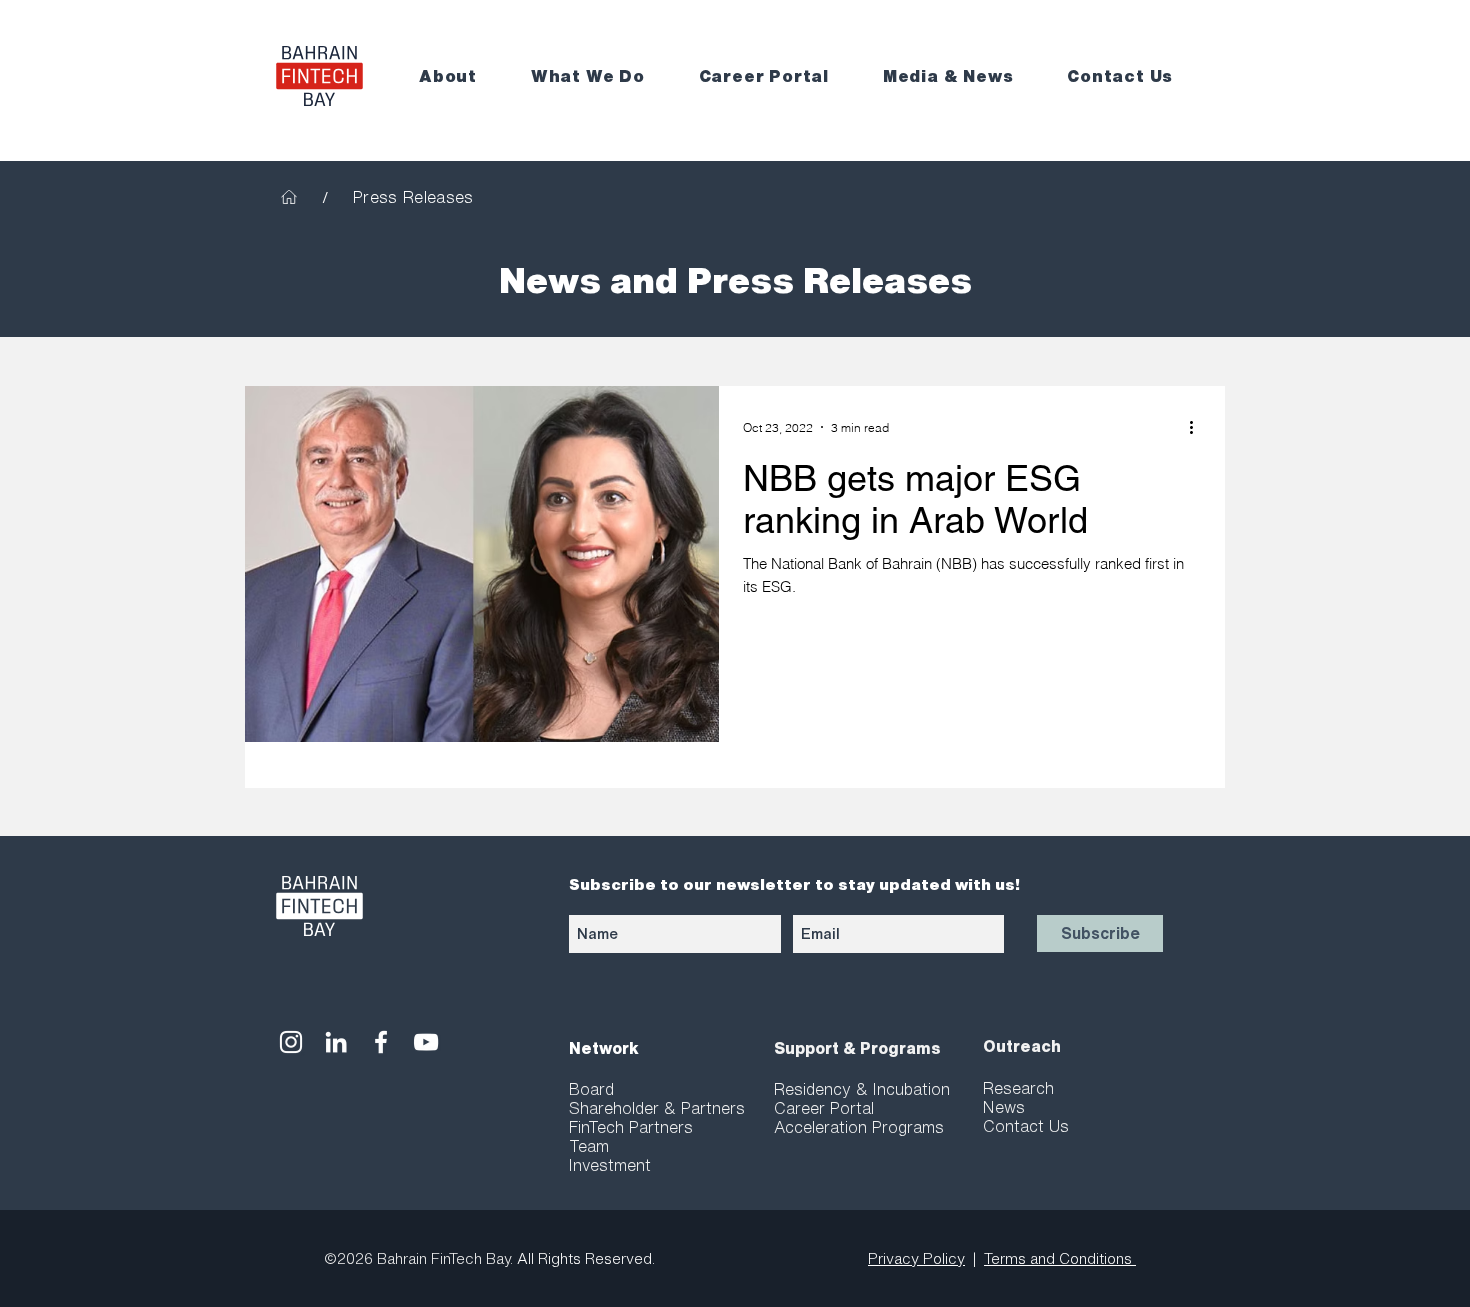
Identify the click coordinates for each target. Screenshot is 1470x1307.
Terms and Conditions (1060, 1258)
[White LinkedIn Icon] (336, 1042)
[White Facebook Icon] (381, 1042)
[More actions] (1198, 427)
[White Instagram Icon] (291, 1042)
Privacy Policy (916, 1258)
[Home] (289, 197)
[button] (461, 76)
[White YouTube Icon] (426, 1042)
